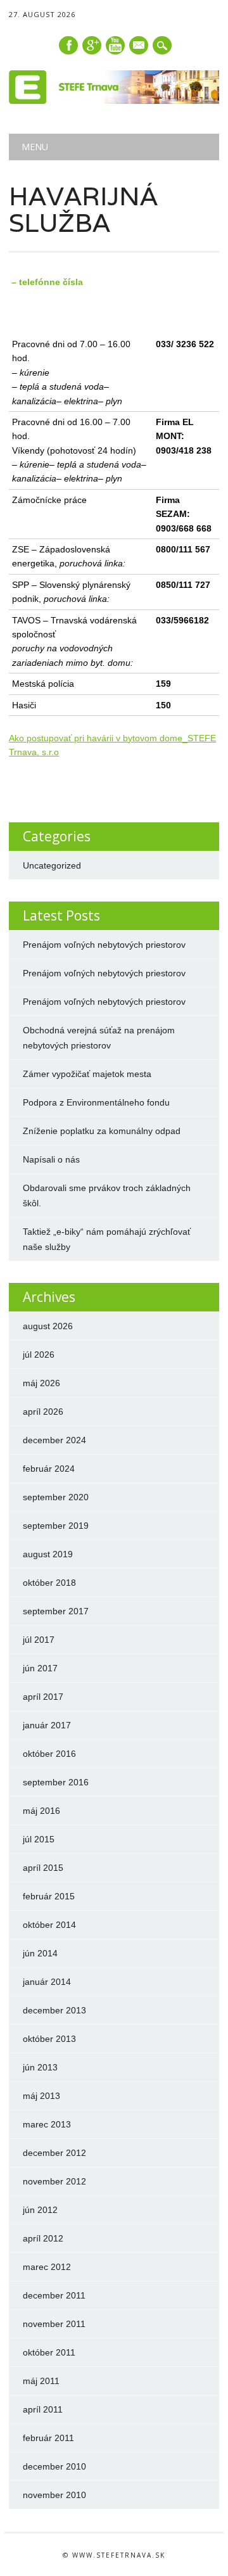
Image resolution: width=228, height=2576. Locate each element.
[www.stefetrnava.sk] (114, 101)
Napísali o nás (51, 1159)
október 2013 (49, 2039)
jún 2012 (40, 2210)
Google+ (92, 45)
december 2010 (54, 2466)
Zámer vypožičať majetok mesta (87, 1074)
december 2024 (54, 1440)
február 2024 (49, 1469)
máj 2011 (41, 2381)
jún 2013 (40, 2067)
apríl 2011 (43, 2409)
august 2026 (48, 1326)
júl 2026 (39, 1355)
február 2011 (48, 2438)
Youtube (115, 45)
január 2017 (47, 1725)
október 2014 (49, 1925)
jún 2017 (40, 1668)
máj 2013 (41, 2096)
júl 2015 (39, 1839)
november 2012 (54, 2181)
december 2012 (54, 2153)
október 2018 (49, 1583)
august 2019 (48, 1554)
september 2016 (56, 1782)
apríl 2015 (43, 1868)
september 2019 (56, 1526)
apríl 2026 (43, 1412)
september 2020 (56, 1497)
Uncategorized (52, 865)
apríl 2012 (43, 2238)
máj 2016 (41, 1811)
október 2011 (49, 2352)
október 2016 (49, 1754)
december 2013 (54, 2010)
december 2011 (54, 2295)
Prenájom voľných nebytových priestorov (104, 945)
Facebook (68, 45)
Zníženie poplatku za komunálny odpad (102, 1131)
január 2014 (47, 1982)
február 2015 (49, 1896)
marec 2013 (47, 2124)
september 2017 (56, 1611)
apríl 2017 (43, 1697)
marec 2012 (47, 2267)
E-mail (139, 46)
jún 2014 (40, 1953)
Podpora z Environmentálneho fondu (96, 1102)
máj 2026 (41, 1383)
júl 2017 (39, 1640)
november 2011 (54, 2324)
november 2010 (54, 2495)
